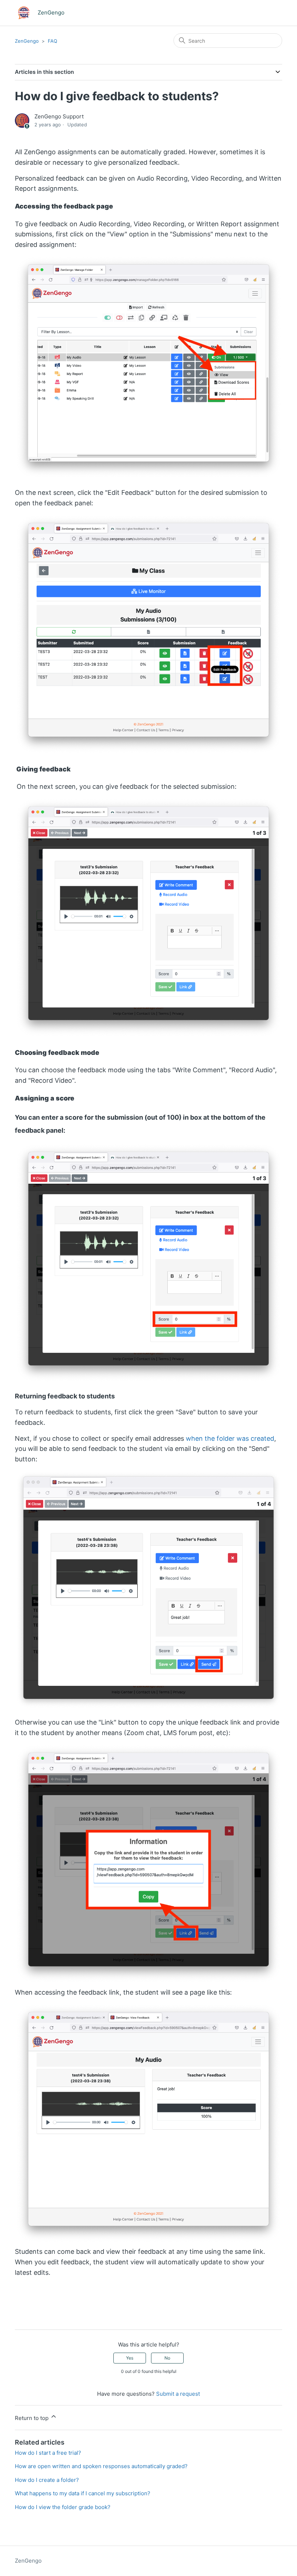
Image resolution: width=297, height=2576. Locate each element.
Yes (130, 2358)
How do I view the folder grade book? (63, 2507)
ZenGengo (27, 41)
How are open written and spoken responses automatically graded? (101, 2466)
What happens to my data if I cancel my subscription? (83, 2493)
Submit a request (178, 2394)
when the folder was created (230, 1438)
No (167, 2358)
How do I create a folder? (47, 2480)
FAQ (53, 41)
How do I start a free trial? (48, 2453)
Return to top (32, 2418)
